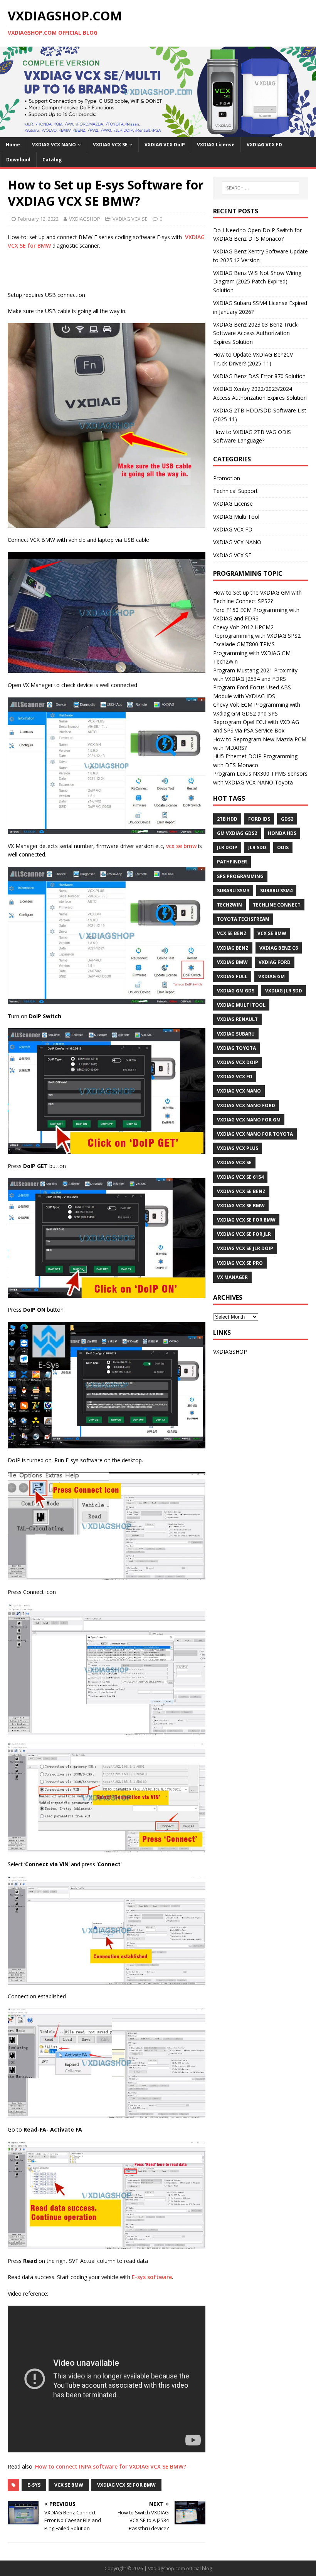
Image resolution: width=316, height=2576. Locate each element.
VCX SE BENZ (232, 933)
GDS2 (287, 819)
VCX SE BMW (69, 2485)
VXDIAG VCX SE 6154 (240, 1177)
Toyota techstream (243, 919)
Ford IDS (259, 819)
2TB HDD (227, 819)
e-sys (34, 2485)
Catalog (52, 160)
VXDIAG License (216, 145)
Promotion (227, 478)
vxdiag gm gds (236, 991)
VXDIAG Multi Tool (236, 517)
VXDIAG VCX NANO (54, 145)
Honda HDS (282, 833)
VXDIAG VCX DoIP (165, 145)
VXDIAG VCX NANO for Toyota (255, 1134)
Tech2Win (229, 905)
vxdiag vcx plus (238, 1148)
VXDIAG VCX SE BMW (241, 1206)
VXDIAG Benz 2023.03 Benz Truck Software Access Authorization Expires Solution (255, 333)
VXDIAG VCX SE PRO (240, 1263)
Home (13, 145)
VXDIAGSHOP (85, 219)
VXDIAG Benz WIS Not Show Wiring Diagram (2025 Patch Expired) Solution (257, 282)
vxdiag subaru (236, 1034)
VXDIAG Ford (275, 962)
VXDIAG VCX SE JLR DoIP (245, 1248)
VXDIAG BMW (232, 962)
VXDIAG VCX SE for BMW (126, 2485)
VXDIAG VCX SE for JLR (244, 1234)
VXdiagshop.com (166, 2568)
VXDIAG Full (232, 976)
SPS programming (240, 876)
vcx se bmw (181, 846)
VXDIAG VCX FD (264, 145)
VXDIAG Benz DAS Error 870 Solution (259, 376)
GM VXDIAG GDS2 (237, 833)
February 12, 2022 (38, 219)
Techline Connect (277, 905)
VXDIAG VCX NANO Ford (246, 1105)
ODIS (283, 847)
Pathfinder (232, 862)
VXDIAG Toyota (236, 1048)
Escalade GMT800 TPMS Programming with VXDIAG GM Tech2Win (252, 653)
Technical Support (235, 491)
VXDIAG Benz (233, 948)
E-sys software (152, 2277)
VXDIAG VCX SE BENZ (241, 1191)
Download (18, 160)
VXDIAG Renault (237, 1019)
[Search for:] (261, 188)
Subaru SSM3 (233, 891)
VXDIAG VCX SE (110, 145)
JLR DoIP (227, 847)
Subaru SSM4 (276, 891)
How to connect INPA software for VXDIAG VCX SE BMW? (111, 2466)
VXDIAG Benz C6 (279, 948)
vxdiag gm (271, 976)
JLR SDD (257, 847)
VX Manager (232, 1277)
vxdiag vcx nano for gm (249, 1120)
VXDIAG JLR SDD (284, 991)
